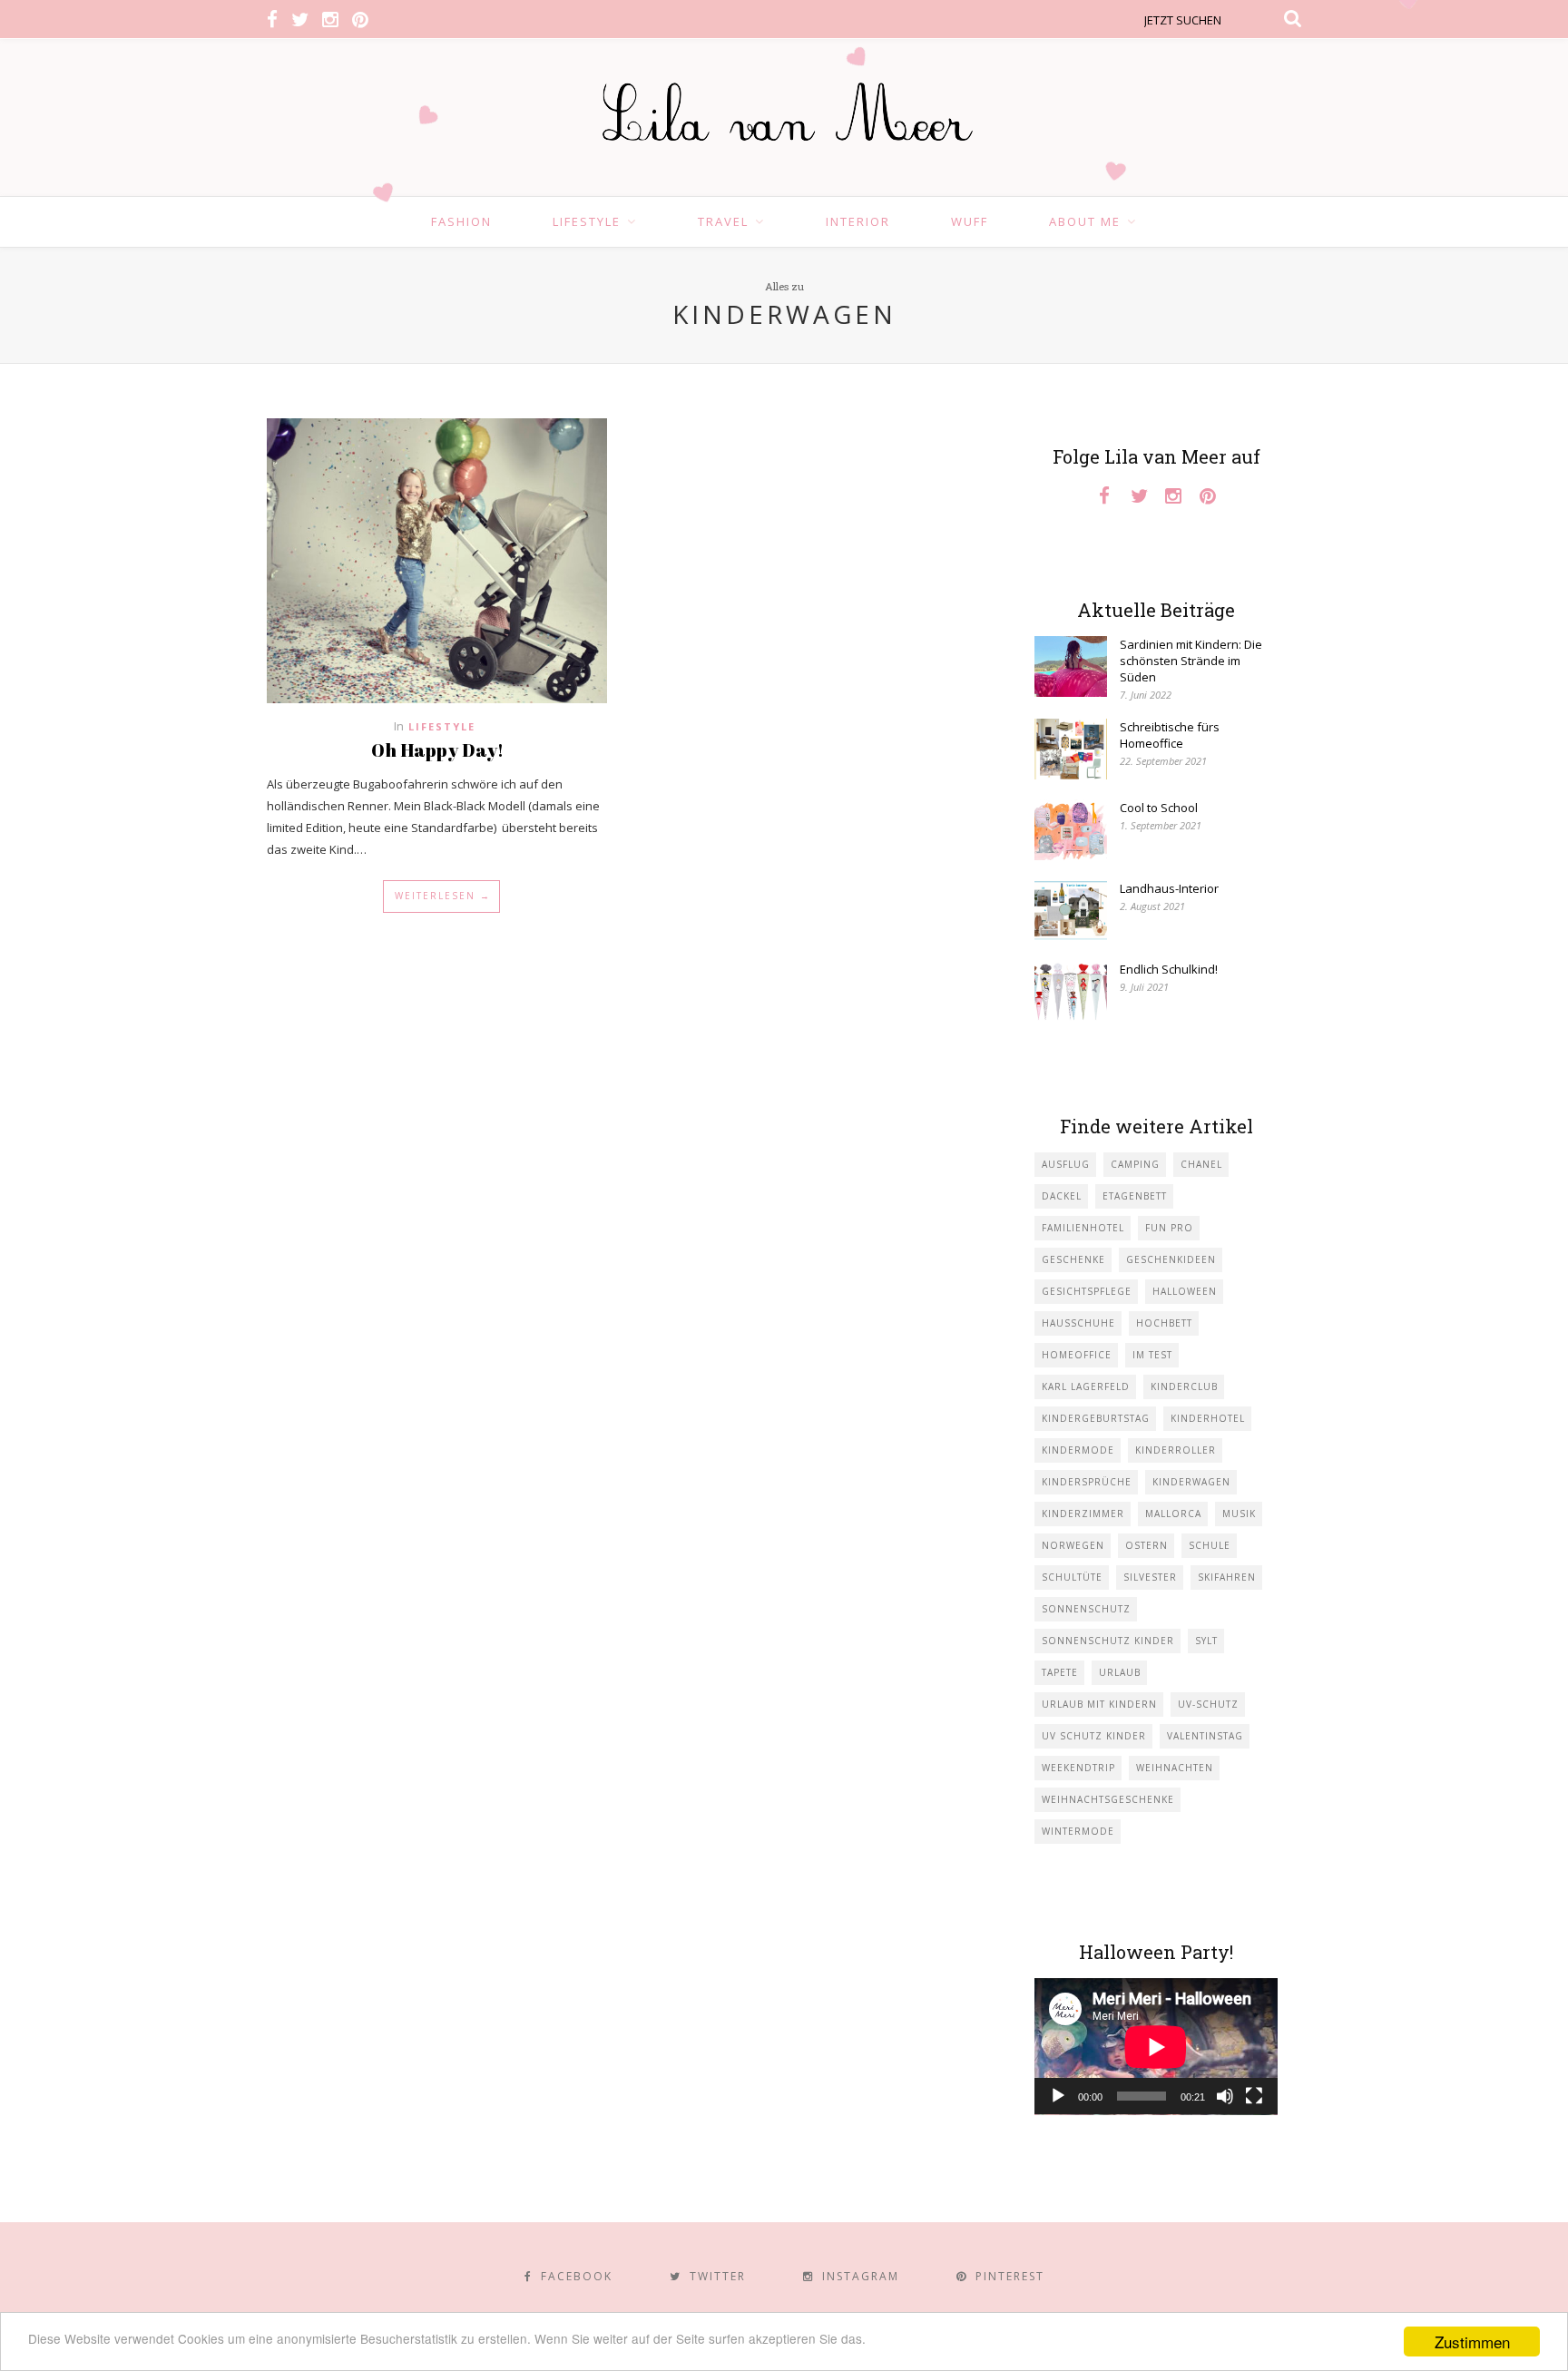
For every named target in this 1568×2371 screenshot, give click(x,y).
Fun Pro (1169, 1228)
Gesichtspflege (1087, 1291)
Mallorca (1173, 1514)
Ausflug (1066, 1164)
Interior (858, 221)
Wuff (970, 221)
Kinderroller (1176, 1450)
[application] (1156, 2047)
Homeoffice (1077, 1355)
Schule (1210, 1545)
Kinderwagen (1191, 1482)
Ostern (1147, 1545)
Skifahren (1227, 1577)
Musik (1239, 1514)
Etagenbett (1135, 1196)
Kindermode (1078, 1450)
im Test (1152, 1355)
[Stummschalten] (1225, 2096)
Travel (723, 221)
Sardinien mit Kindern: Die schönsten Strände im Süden (1191, 661)
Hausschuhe (1078, 1323)
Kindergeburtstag (1096, 1418)
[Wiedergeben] (1058, 2096)
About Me (1085, 221)
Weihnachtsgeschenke (1108, 1799)
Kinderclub (1184, 1386)
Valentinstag (1205, 1736)
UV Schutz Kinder (1094, 1736)
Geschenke (1073, 1259)
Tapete (1060, 1672)
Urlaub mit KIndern (1099, 1704)
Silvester (1150, 1577)
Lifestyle (587, 221)
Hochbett (1164, 1323)
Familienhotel (1083, 1228)
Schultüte (1072, 1577)
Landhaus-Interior (1169, 888)
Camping (1135, 1164)
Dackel (1062, 1196)
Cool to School (1159, 808)
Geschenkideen (1171, 1259)
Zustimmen (1472, 2342)
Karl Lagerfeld (1086, 1386)
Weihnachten (1175, 1768)
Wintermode (1078, 1831)
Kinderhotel (1208, 1418)
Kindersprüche (1087, 1482)
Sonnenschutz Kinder (1108, 1641)
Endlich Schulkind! (1169, 969)
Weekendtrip (1078, 1768)
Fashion (461, 221)
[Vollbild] (1254, 2096)
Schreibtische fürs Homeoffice (1170, 735)
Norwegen (1073, 1545)
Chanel (1201, 1164)
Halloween (1185, 1291)
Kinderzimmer (1083, 1514)
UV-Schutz (1208, 1704)
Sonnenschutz (1086, 1609)
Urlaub (1120, 1672)
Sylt (1206, 1641)
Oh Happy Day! (437, 750)
